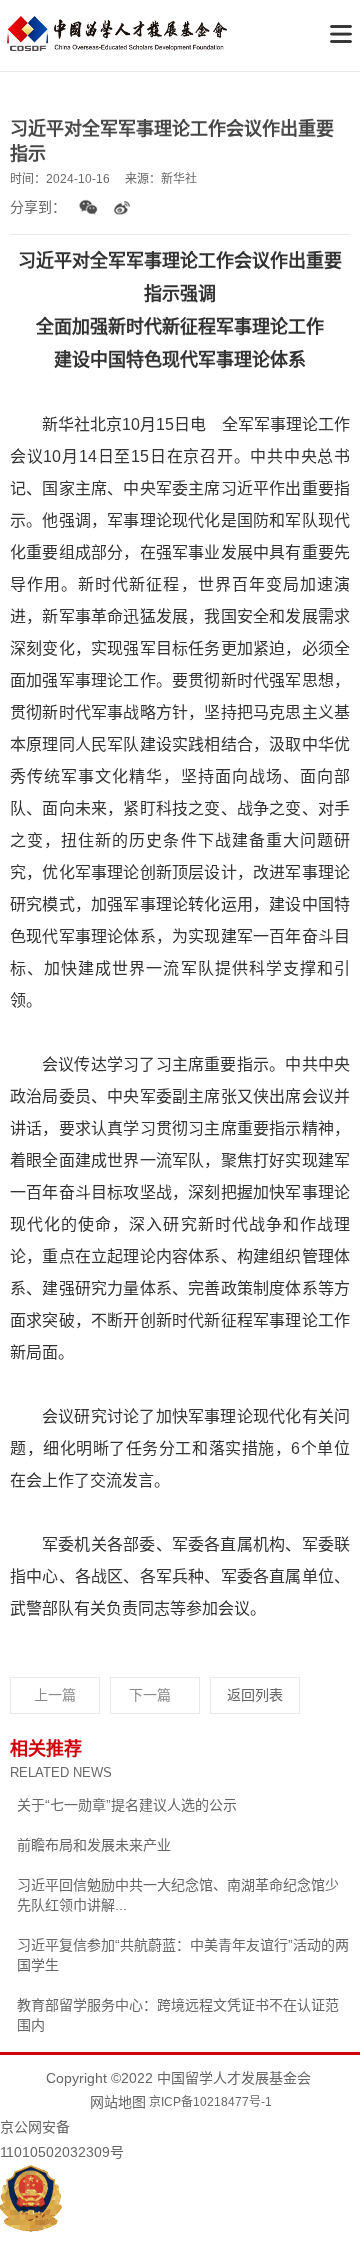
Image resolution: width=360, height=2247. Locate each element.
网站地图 (118, 2102)
